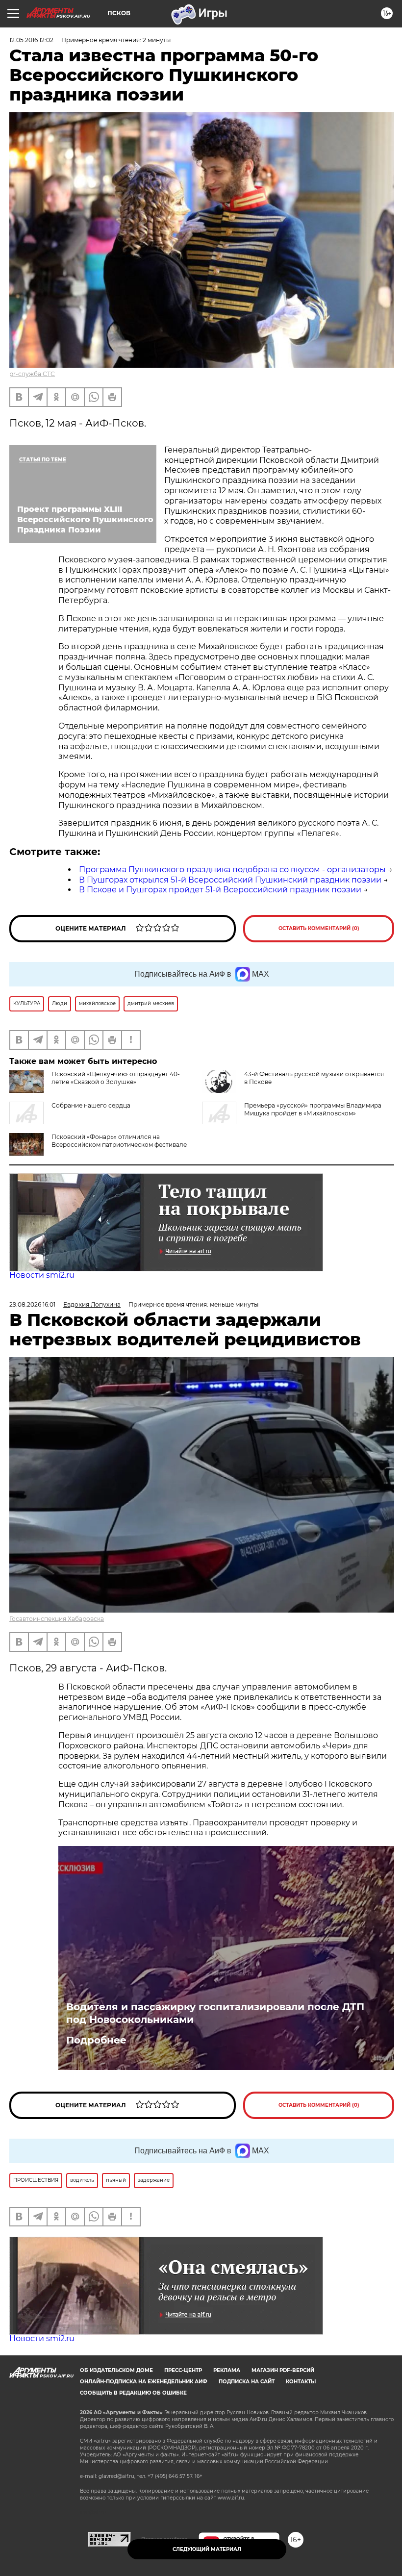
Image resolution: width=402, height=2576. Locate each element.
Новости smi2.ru (42, 1275)
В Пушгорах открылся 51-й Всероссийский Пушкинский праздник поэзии (230, 880)
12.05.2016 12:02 (31, 40)
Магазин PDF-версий (283, 2370)
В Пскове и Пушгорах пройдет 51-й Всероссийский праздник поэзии (220, 890)
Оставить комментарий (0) (319, 928)
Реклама (227, 2370)
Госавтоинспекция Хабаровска (57, 1619)
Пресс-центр (183, 2370)
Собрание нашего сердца (91, 1105)
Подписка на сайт (247, 2382)
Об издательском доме (116, 2370)
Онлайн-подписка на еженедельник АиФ (144, 2382)
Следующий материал (207, 2549)
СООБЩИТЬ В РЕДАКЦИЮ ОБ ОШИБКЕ (133, 2393)
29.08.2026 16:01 (32, 1304)
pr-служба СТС (32, 374)
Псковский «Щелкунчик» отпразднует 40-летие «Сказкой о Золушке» (116, 1078)
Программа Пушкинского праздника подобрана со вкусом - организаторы (232, 870)
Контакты (301, 2382)
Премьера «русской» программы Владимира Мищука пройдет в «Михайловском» (313, 1109)
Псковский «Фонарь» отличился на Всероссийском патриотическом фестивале (119, 1141)
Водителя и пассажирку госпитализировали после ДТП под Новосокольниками (215, 2013)
